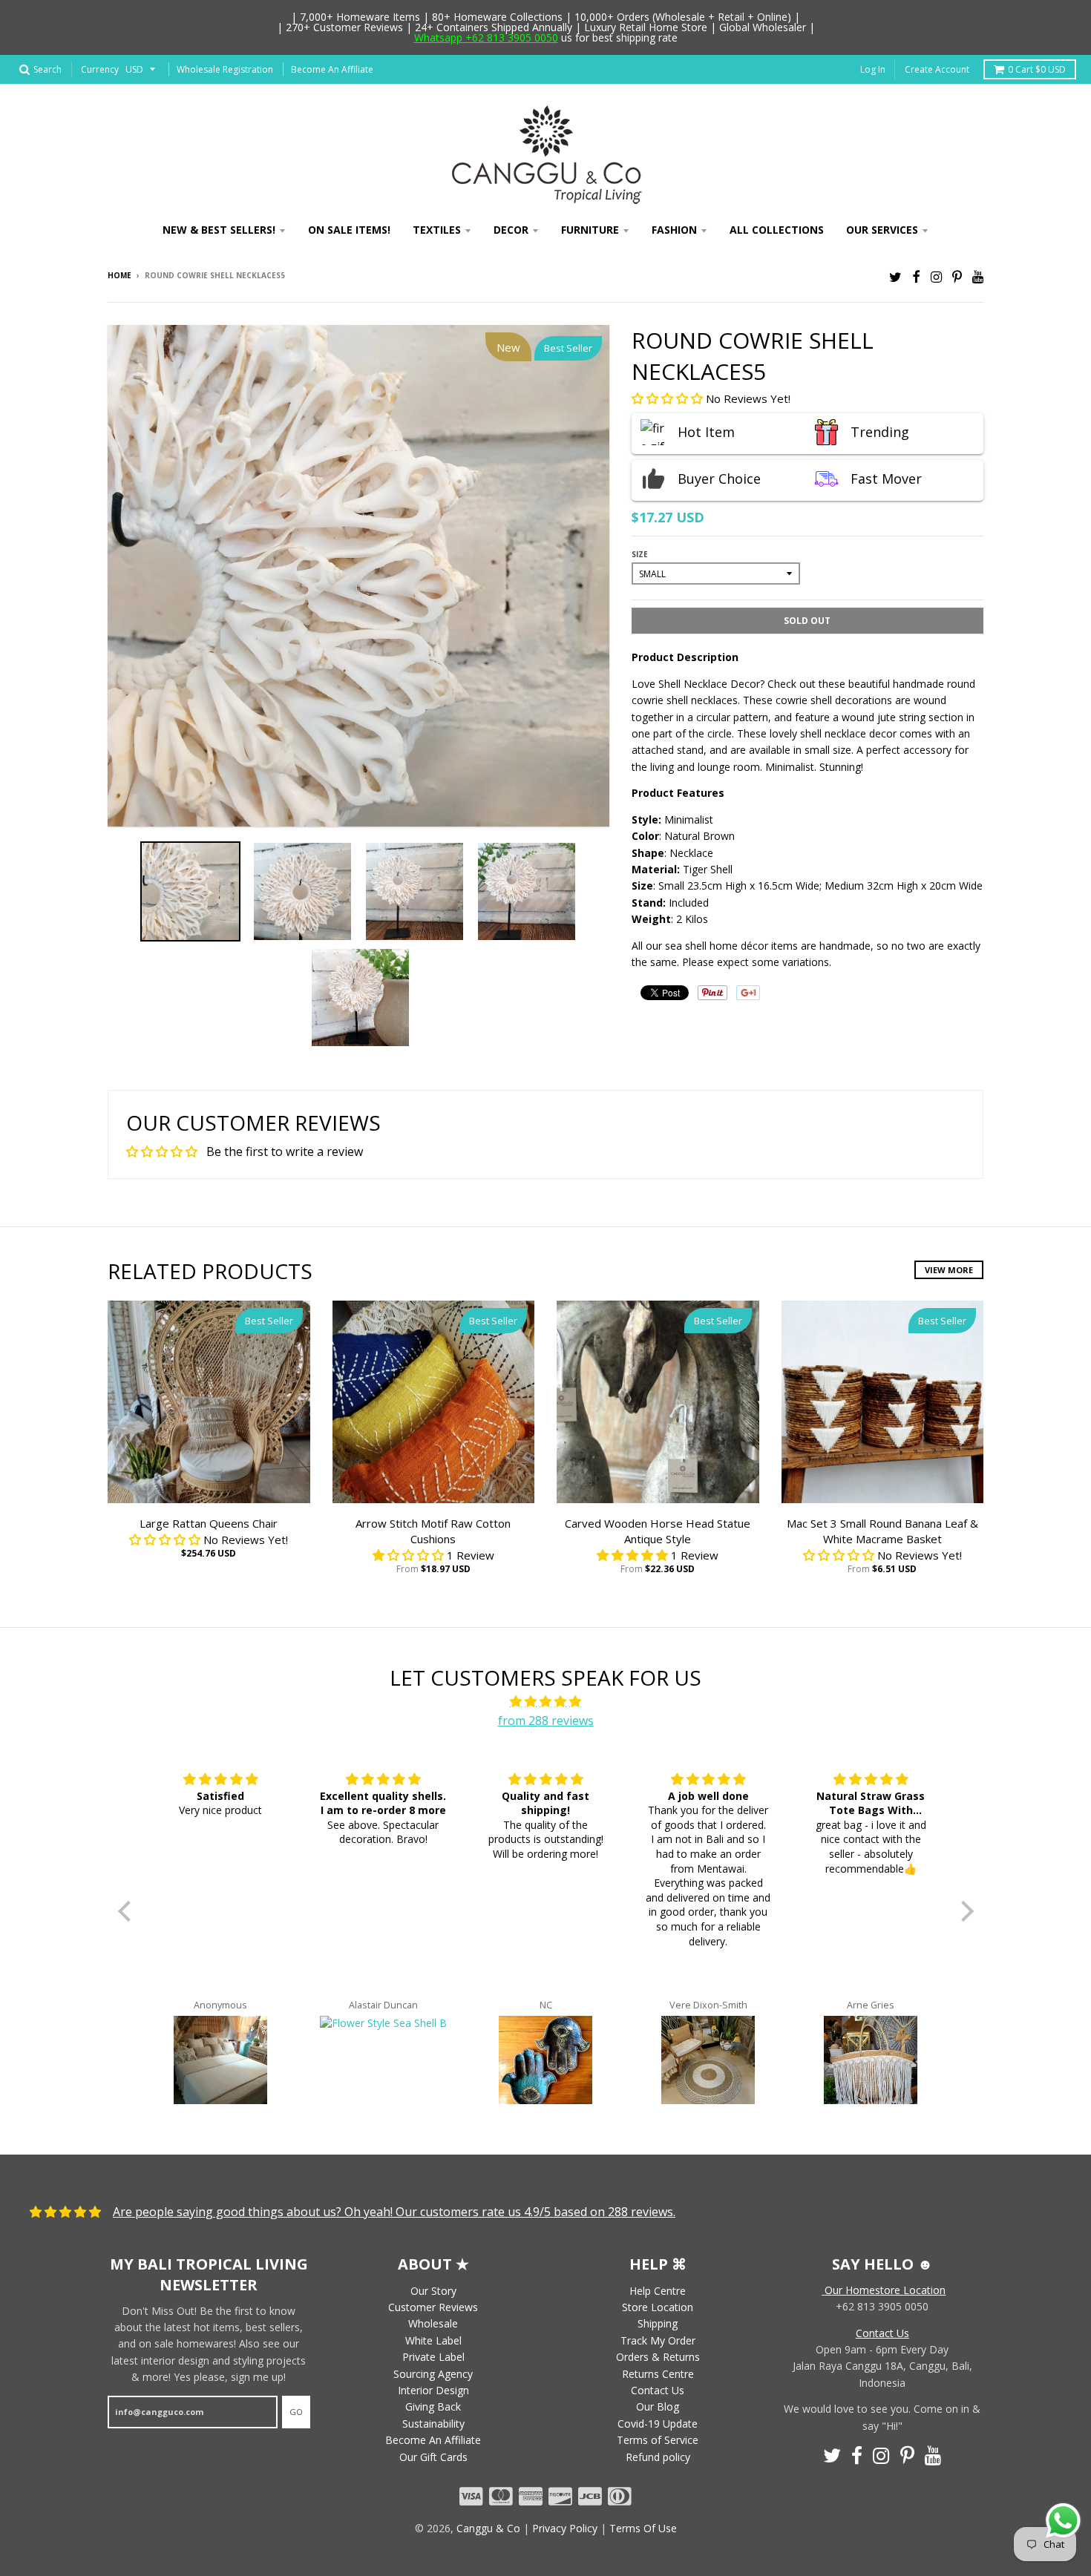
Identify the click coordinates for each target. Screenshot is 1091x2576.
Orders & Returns (658, 2357)
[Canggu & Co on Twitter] (895, 276)
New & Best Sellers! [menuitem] (219, 230)
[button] (669, 398)
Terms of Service (658, 2440)
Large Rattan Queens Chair (209, 1523)
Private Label (433, 2357)
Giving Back (433, 2406)
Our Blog (658, 2406)
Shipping (658, 2323)
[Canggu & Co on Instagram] (936, 276)
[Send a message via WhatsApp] (1063, 2521)
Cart (1037, 69)
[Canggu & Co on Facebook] (916, 276)
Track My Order (658, 2340)
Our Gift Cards (433, 2457)
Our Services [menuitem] (882, 230)
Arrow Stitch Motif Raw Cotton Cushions (433, 1531)
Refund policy (658, 2457)
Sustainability (433, 2424)
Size (640, 554)
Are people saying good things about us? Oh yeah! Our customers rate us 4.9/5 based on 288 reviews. (394, 2212)
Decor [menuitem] (511, 230)
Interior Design (433, 2390)
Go (296, 2412)
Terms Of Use (643, 2528)
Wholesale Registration (225, 69)
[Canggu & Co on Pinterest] (957, 276)
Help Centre (658, 2291)
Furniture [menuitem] (590, 230)
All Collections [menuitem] (777, 230)
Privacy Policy (565, 2528)
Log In (873, 69)
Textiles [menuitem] (437, 230)
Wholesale (433, 2323)
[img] (546, 1702)
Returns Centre (658, 2374)
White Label (433, 2340)
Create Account (937, 69)
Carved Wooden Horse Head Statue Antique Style (658, 1531)
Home (119, 275)
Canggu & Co (488, 2528)
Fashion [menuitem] (674, 230)
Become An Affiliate (332, 69)
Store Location (658, 2307)
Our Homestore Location (884, 2290)
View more (949, 1270)
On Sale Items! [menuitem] (349, 230)
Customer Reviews (433, 2307)
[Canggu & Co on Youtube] (978, 276)
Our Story (433, 2291)
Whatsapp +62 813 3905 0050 (486, 37)
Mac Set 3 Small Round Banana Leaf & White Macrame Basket (882, 1531)
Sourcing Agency (433, 2374)
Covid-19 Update (658, 2424)
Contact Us (658, 2390)
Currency (100, 69)
